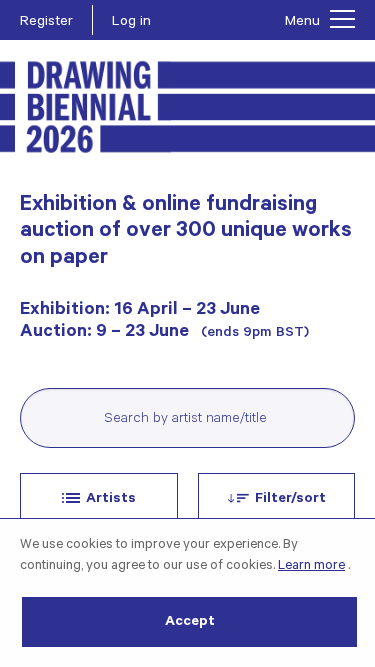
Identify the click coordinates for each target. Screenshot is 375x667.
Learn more (311, 566)
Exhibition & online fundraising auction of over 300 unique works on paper (186, 232)
